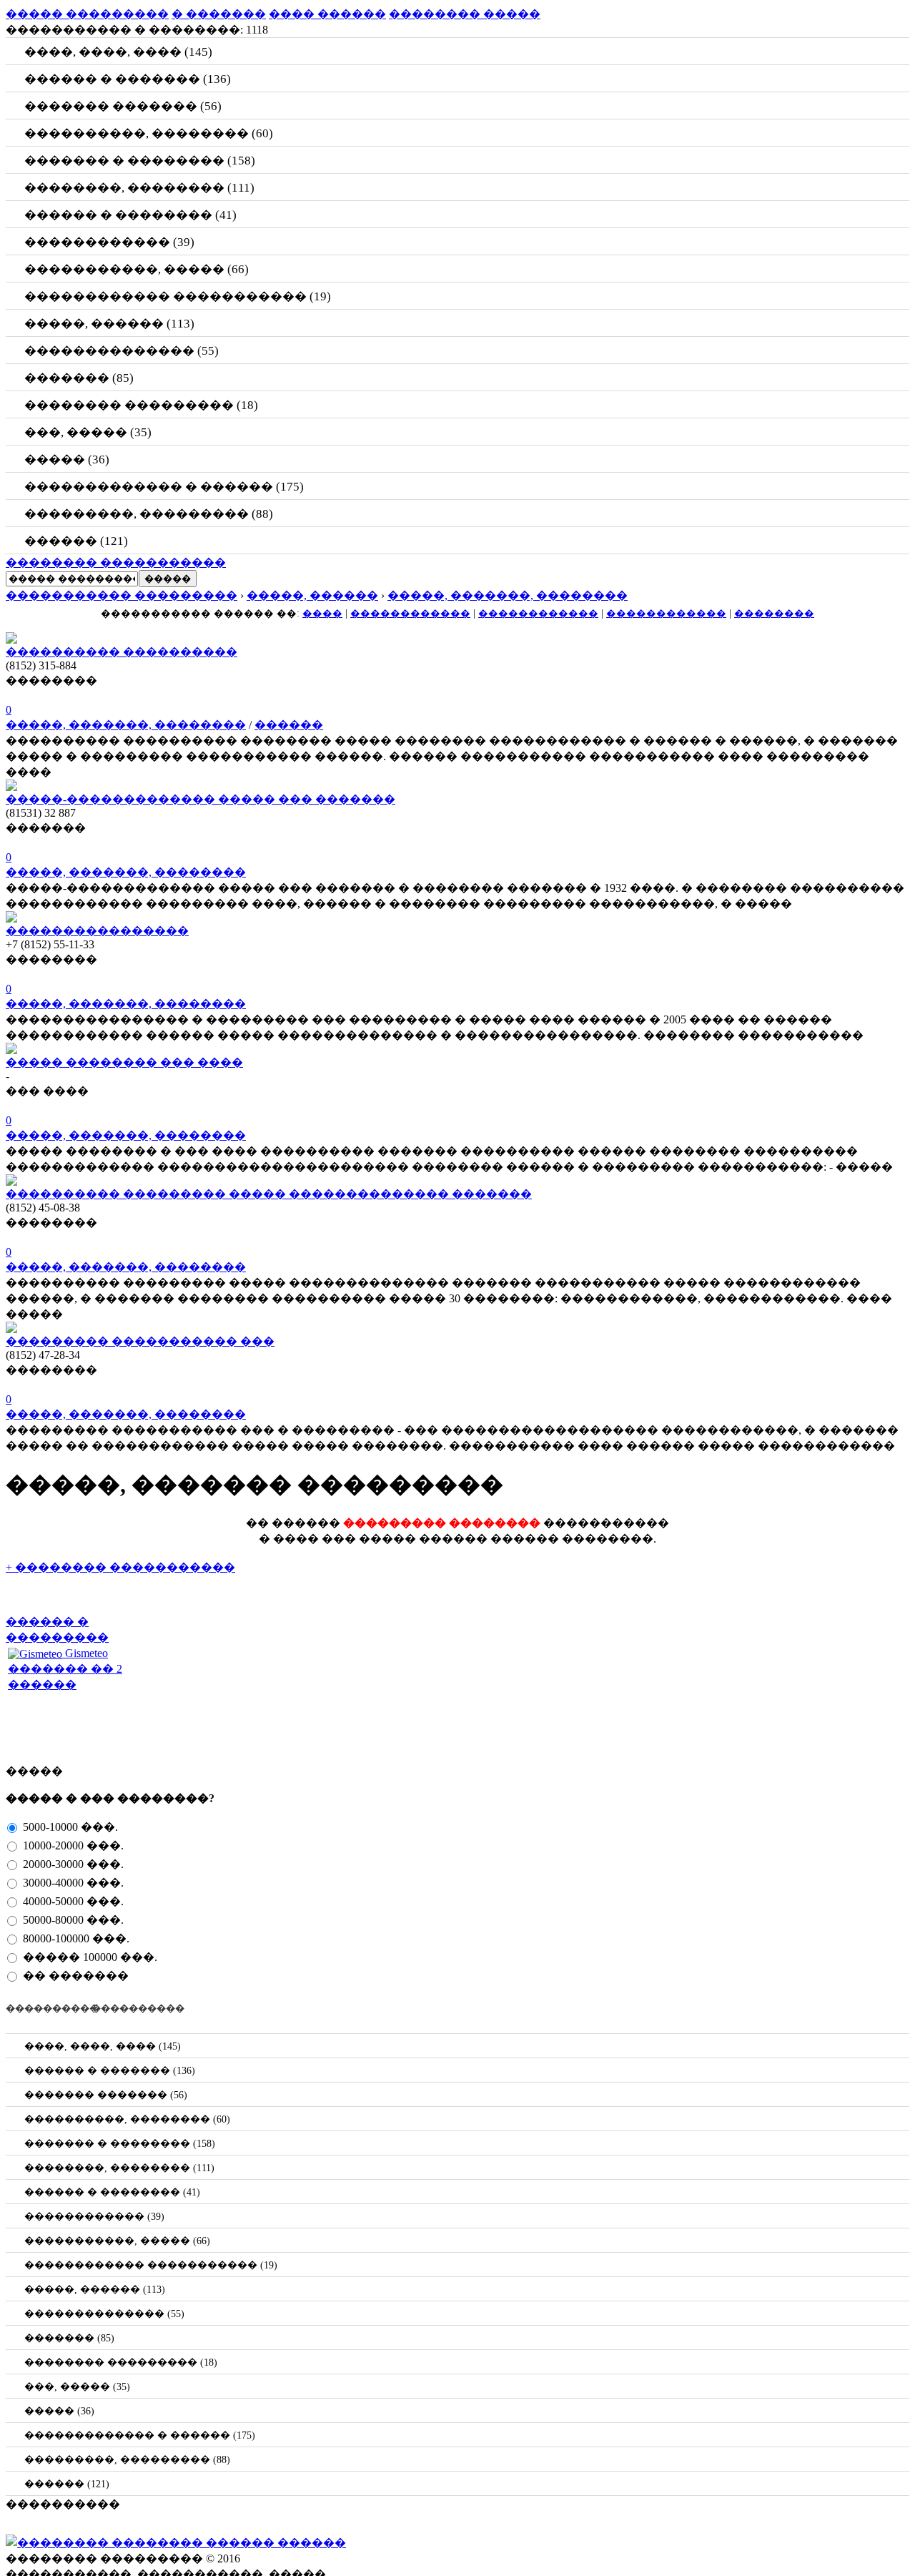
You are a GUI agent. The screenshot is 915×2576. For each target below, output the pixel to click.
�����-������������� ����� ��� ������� (201, 799)
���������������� (97, 931)
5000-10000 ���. (69, 1827)
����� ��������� (87, 14)
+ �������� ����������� (120, 1567)
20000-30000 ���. (72, 1864)
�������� (774, 613)
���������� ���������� (122, 652)
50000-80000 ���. (72, 1920)
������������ (410, 613)
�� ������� (74, 1976)
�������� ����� (465, 14)
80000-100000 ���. (75, 1938)
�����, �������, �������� (126, 725)
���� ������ (327, 14)
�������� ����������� (116, 562)
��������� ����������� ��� (140, 1341)
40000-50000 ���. (72, 1901)
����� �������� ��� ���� (124, 1062)
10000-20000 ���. (72, 1845)
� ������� (219, 14)
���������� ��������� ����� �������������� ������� (269, 1194)
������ (289, 725)
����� (168, 579)
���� (322, 613)
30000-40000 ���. (72, 1883)
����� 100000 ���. (89, 1957)
